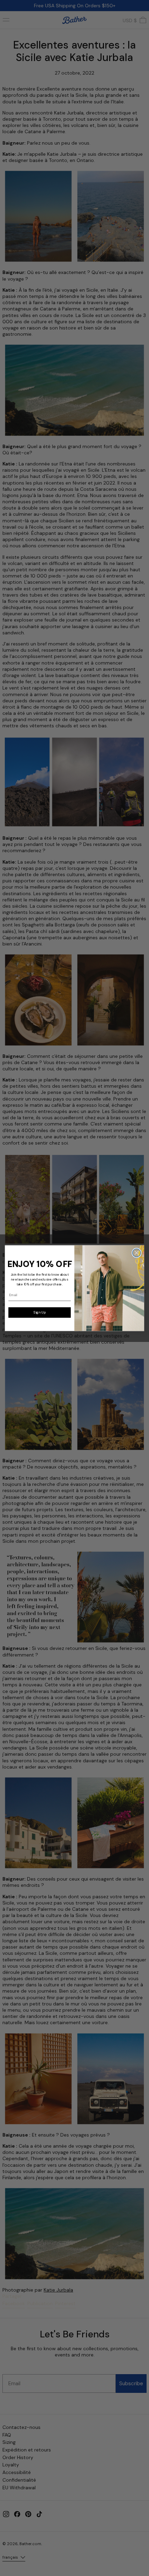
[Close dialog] (137, 1253)
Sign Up (40, 1312)
